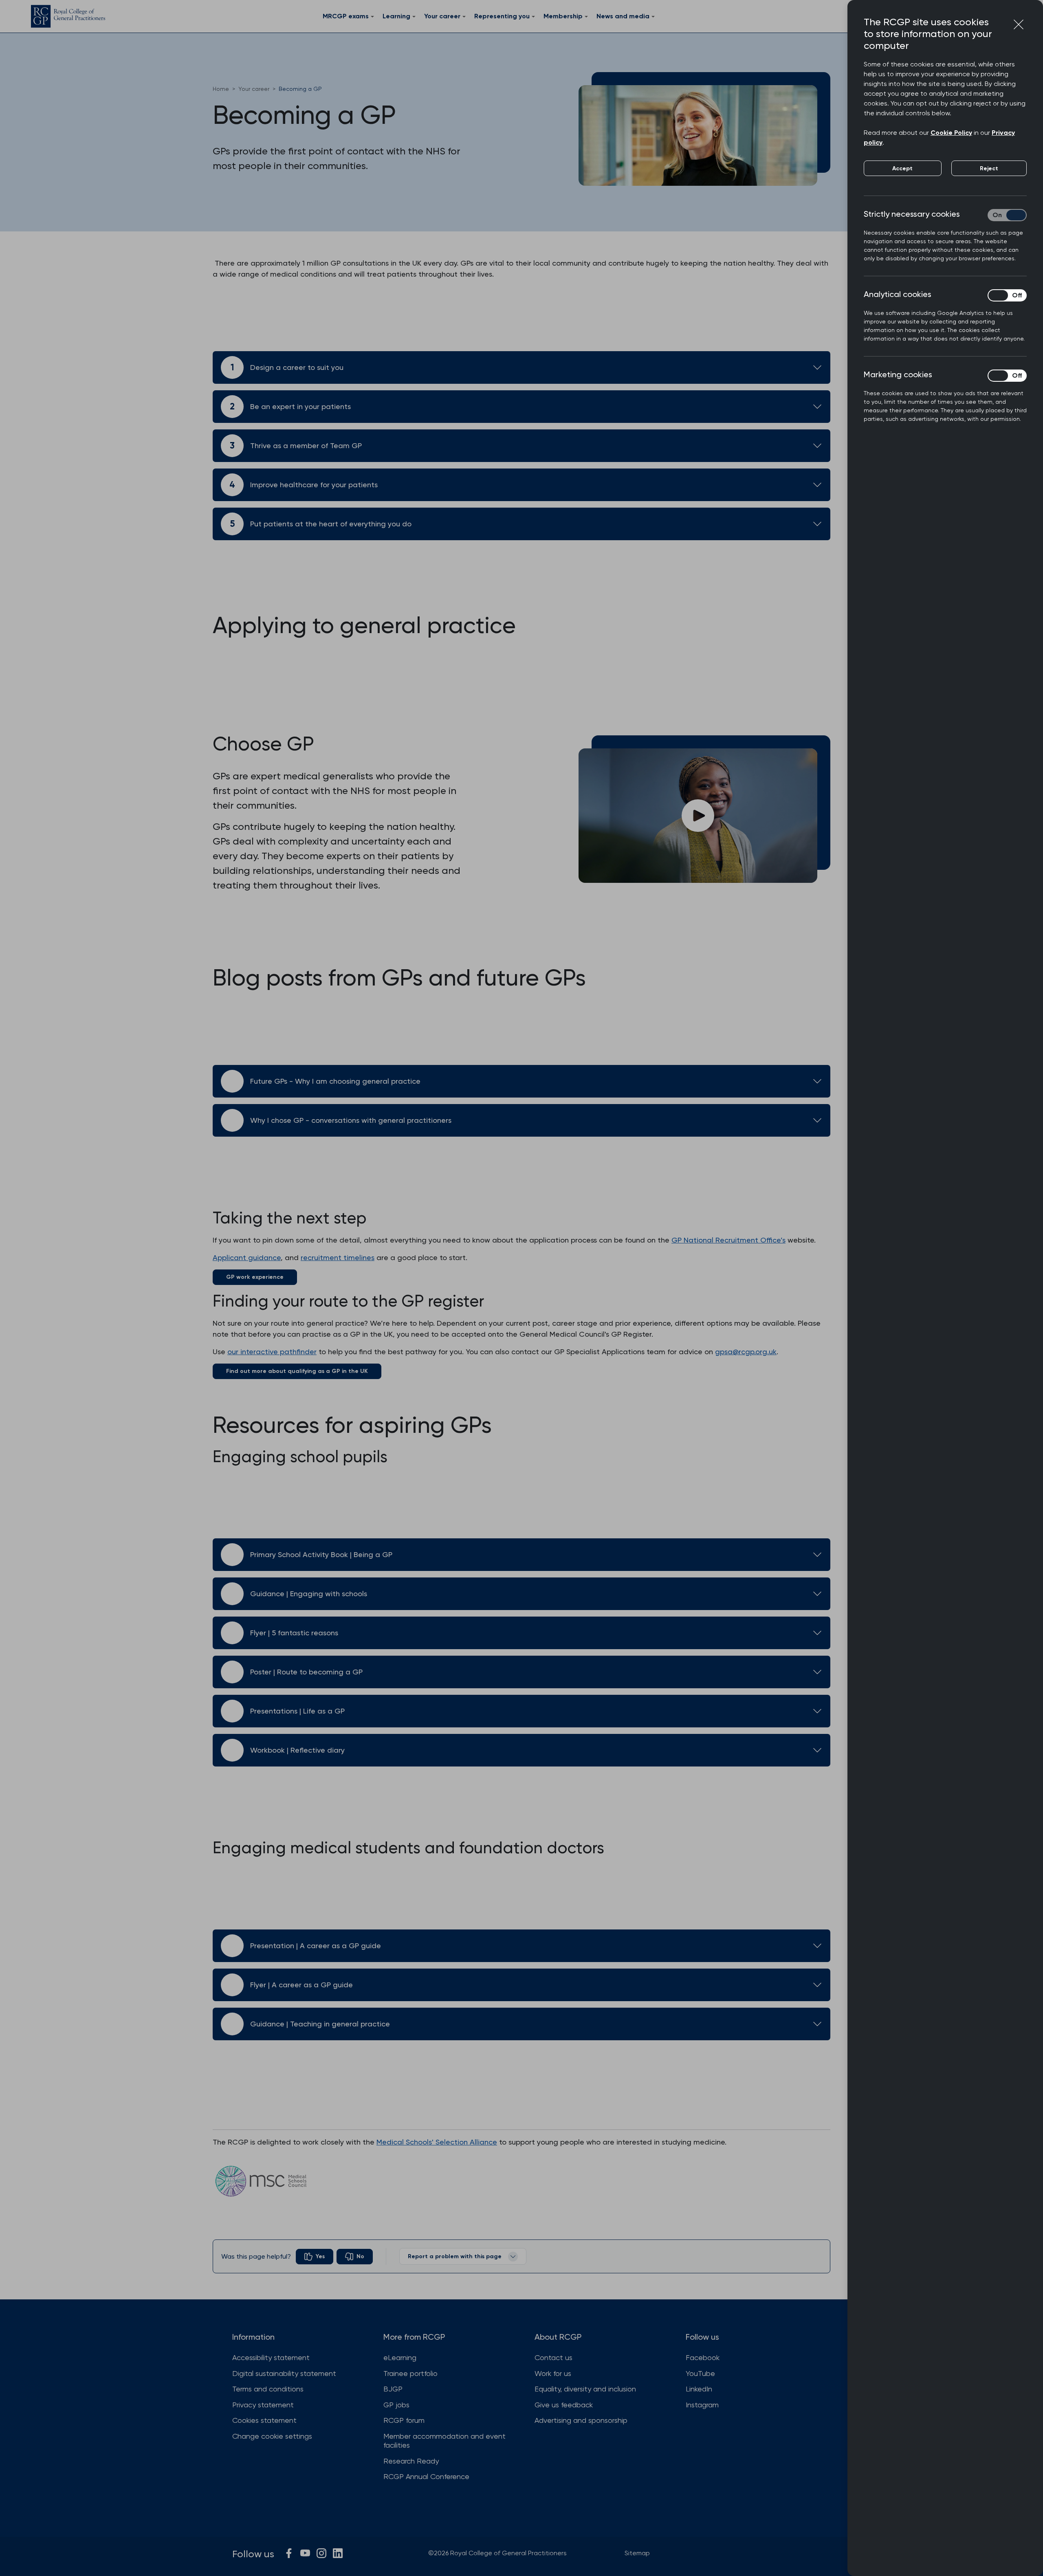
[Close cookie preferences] (1019, 24)
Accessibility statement (271, 2357)
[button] (698, 815)
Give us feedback (564, 2405)
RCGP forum (404, 2420)
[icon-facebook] (289, 2553)
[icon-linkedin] (338, 2553)
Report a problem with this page (455, 2256)
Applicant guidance (247, 1257)
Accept (902, 168)
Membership (563, 16)
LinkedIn (699, 2389)
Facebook (703, 2357)
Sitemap (637, 2553)
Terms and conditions (268, 2389)
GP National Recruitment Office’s (728, 1240)
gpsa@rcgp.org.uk (746, 1352)
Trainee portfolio (410, 2373)
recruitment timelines (338, 1257)
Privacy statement (263, 2405)
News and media (623, 16)
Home (221, 89)
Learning (396, 16)
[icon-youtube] (305, 2553)
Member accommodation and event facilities (444, 2441)
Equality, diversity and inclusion (585, 2389)
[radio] (315, 2257)
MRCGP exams (346, 16)
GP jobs (396, 2405)
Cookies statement (264, 2420)
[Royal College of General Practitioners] (68, 16)
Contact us (553, 2357)
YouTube (700, 2373)
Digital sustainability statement (284, 2373)
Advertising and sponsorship (581, 2420)
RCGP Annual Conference (426, 2476)
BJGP (393, 2389)
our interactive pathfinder (272, 1352)
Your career (442, 16)
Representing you (502, 16)
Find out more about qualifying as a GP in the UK (297, 1371)
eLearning (400, 2357)
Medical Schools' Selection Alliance (437, 2142)
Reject (989, 168)
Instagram (702, 2405)
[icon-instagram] (321, 2553)
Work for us (553, 2373)
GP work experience (255, 1277)
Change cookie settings (272, 2436)
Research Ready (411, 2461)
